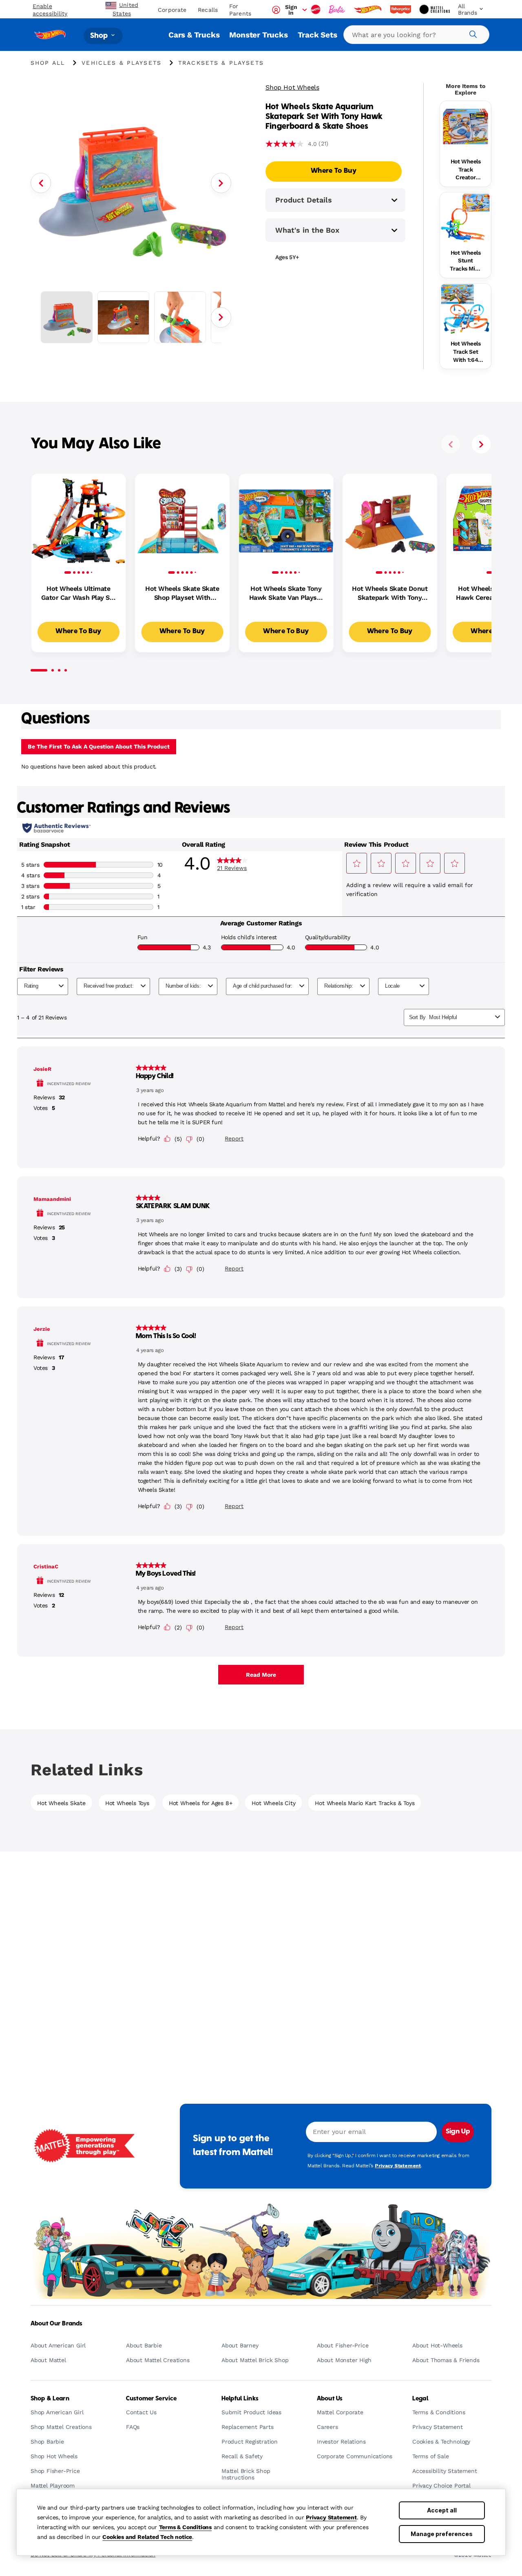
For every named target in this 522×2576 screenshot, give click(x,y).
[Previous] (41, 183)
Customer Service (151, 2399)
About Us (330, 2399)
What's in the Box (307, 230)
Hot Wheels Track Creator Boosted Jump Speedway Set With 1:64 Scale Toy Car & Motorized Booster (466, 170)
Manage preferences (442, 2534)
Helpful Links (240, 2399)
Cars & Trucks (194, 35)
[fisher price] (401, 9)
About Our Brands (56, 2324)
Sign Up (458, 2132)
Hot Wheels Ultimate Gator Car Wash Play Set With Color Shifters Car (79, 594)
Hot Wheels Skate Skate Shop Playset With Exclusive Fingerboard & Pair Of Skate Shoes (182, 594)
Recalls (208, 10)
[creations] (435, 9)
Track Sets (317, 35)
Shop (100, 36)
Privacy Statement (331, 2517)
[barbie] (338, 9)
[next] (481, 444)
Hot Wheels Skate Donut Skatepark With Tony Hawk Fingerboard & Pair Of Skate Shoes (390, 594)
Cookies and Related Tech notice (147, 2537)
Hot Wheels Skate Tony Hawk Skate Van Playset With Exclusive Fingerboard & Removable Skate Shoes (286, 594)
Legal (420, 2399)
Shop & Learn (50, 2399)
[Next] (221, 183)
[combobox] (416, 35)
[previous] (451, 444)
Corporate (172, 10)
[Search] (472, 33)
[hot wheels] (368, 9)
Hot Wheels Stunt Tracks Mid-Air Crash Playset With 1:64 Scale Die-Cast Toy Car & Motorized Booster (465, 261)
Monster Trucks (258, 35)
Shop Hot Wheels (292, 87)
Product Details (304, 200)
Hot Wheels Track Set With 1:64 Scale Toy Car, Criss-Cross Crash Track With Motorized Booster (466, 352)
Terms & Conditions (185, 2527)
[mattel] (316, 9)
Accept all (442, 2510)
